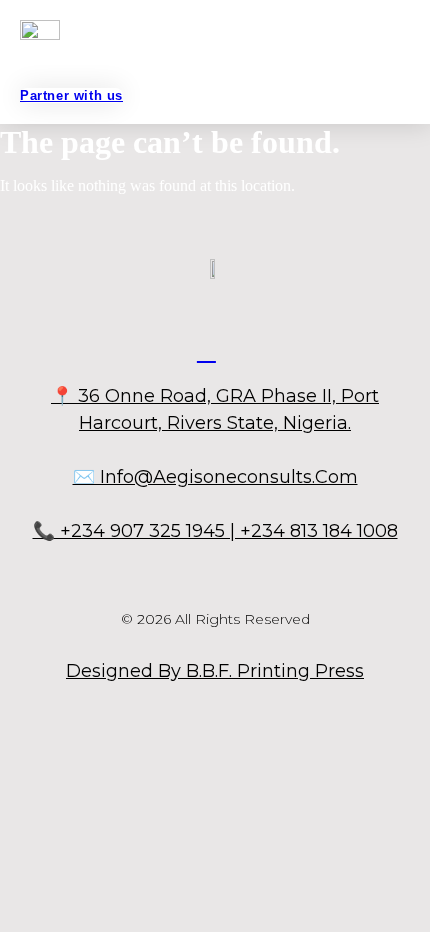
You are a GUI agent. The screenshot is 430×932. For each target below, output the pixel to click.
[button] (209, 63)
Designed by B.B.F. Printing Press (215, 671)
